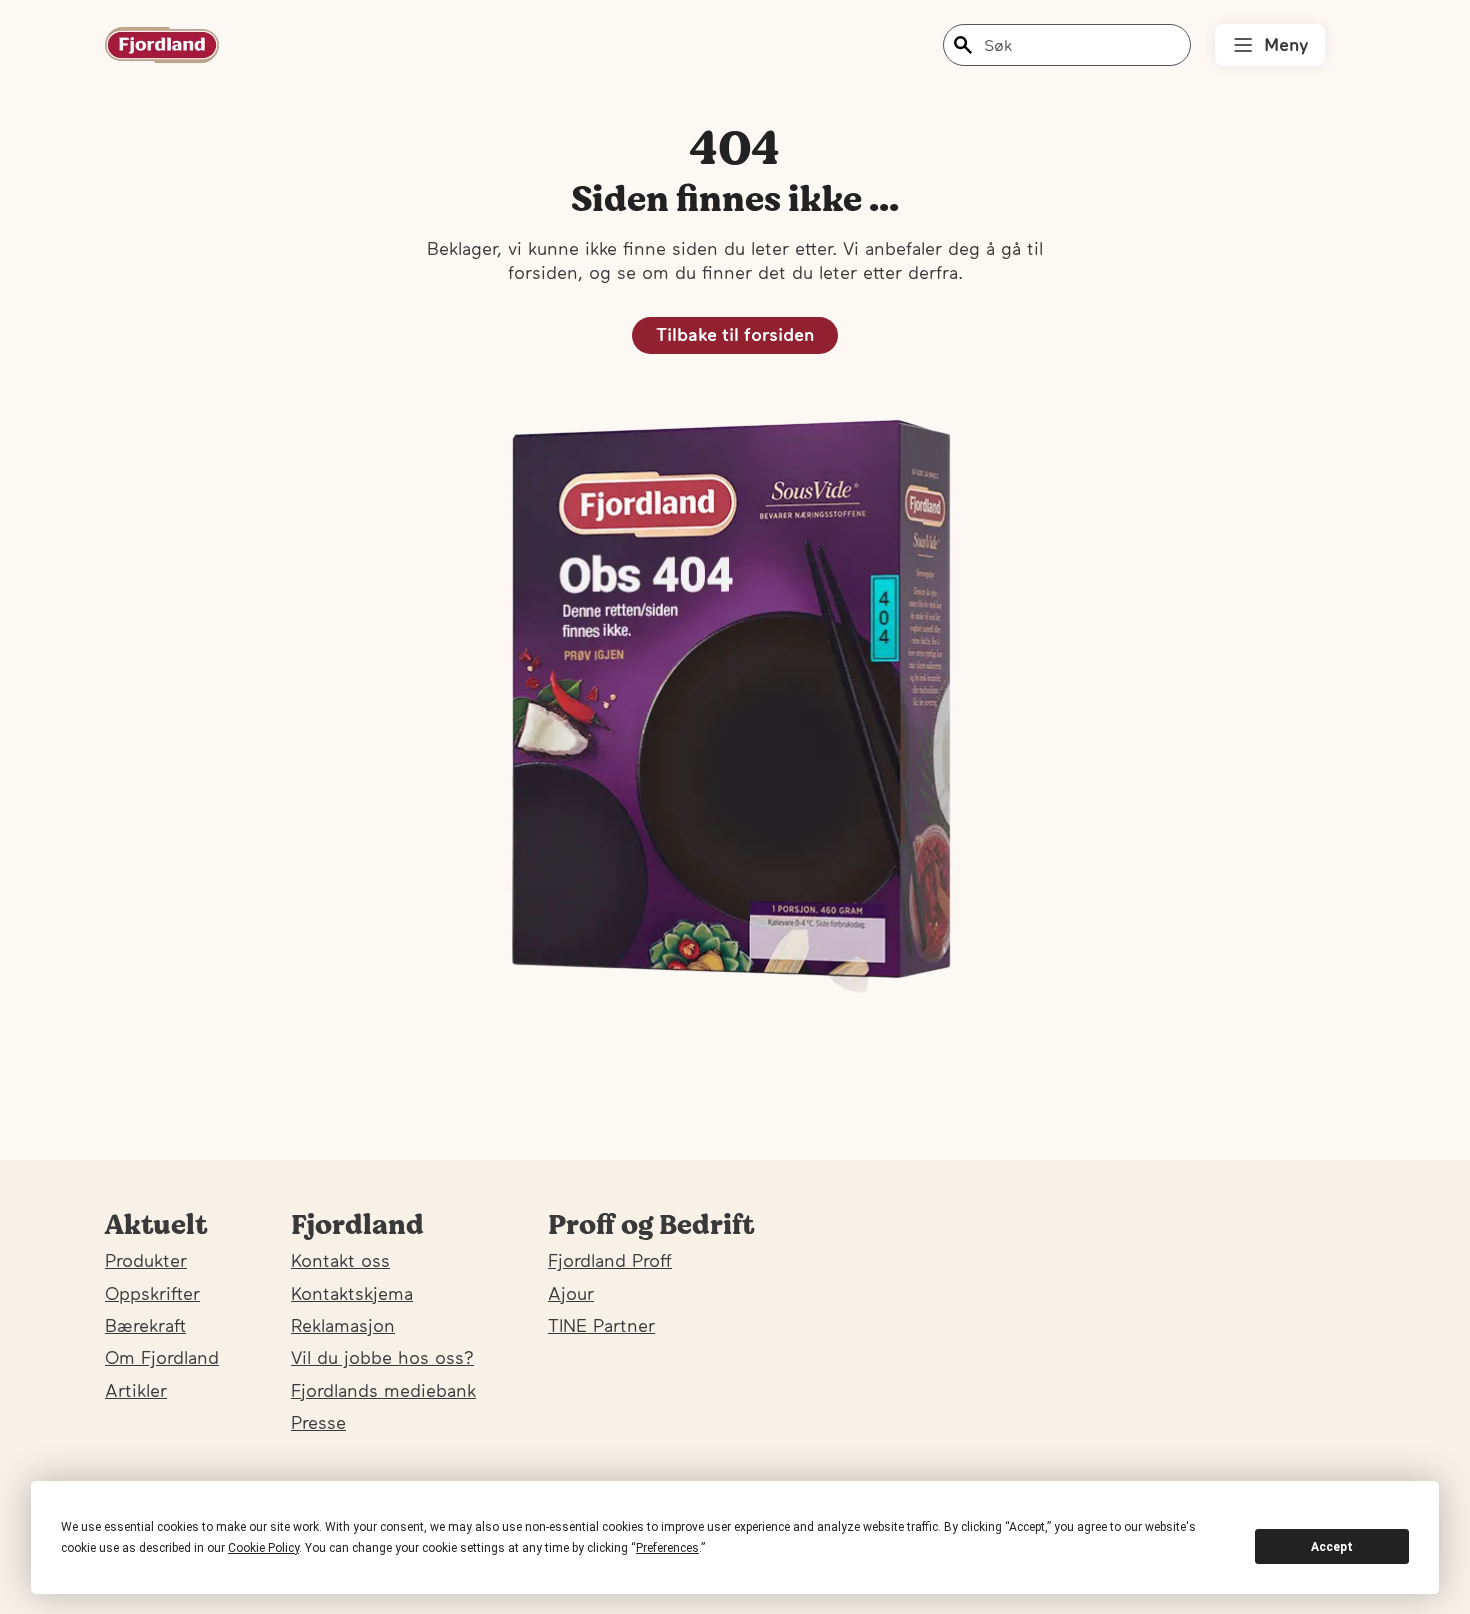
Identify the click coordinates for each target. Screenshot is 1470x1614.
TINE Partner (601, 1325)
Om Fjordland (162, 1357)
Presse (318, 1422)
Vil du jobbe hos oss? (382, 1357)
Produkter (146, 1260)
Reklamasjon (343, 1325)
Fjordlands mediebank (383, 1390)
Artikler (136, 1390)
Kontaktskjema (352, 1293)
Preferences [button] (667, 1548)
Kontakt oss (340, 1260)
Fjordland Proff (610, 1260)
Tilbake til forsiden (735, 334)
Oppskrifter (152, 1293)
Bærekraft (145, 1325)
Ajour (571, 1293)
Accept (1332, 1547)
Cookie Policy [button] (263, 1548)
